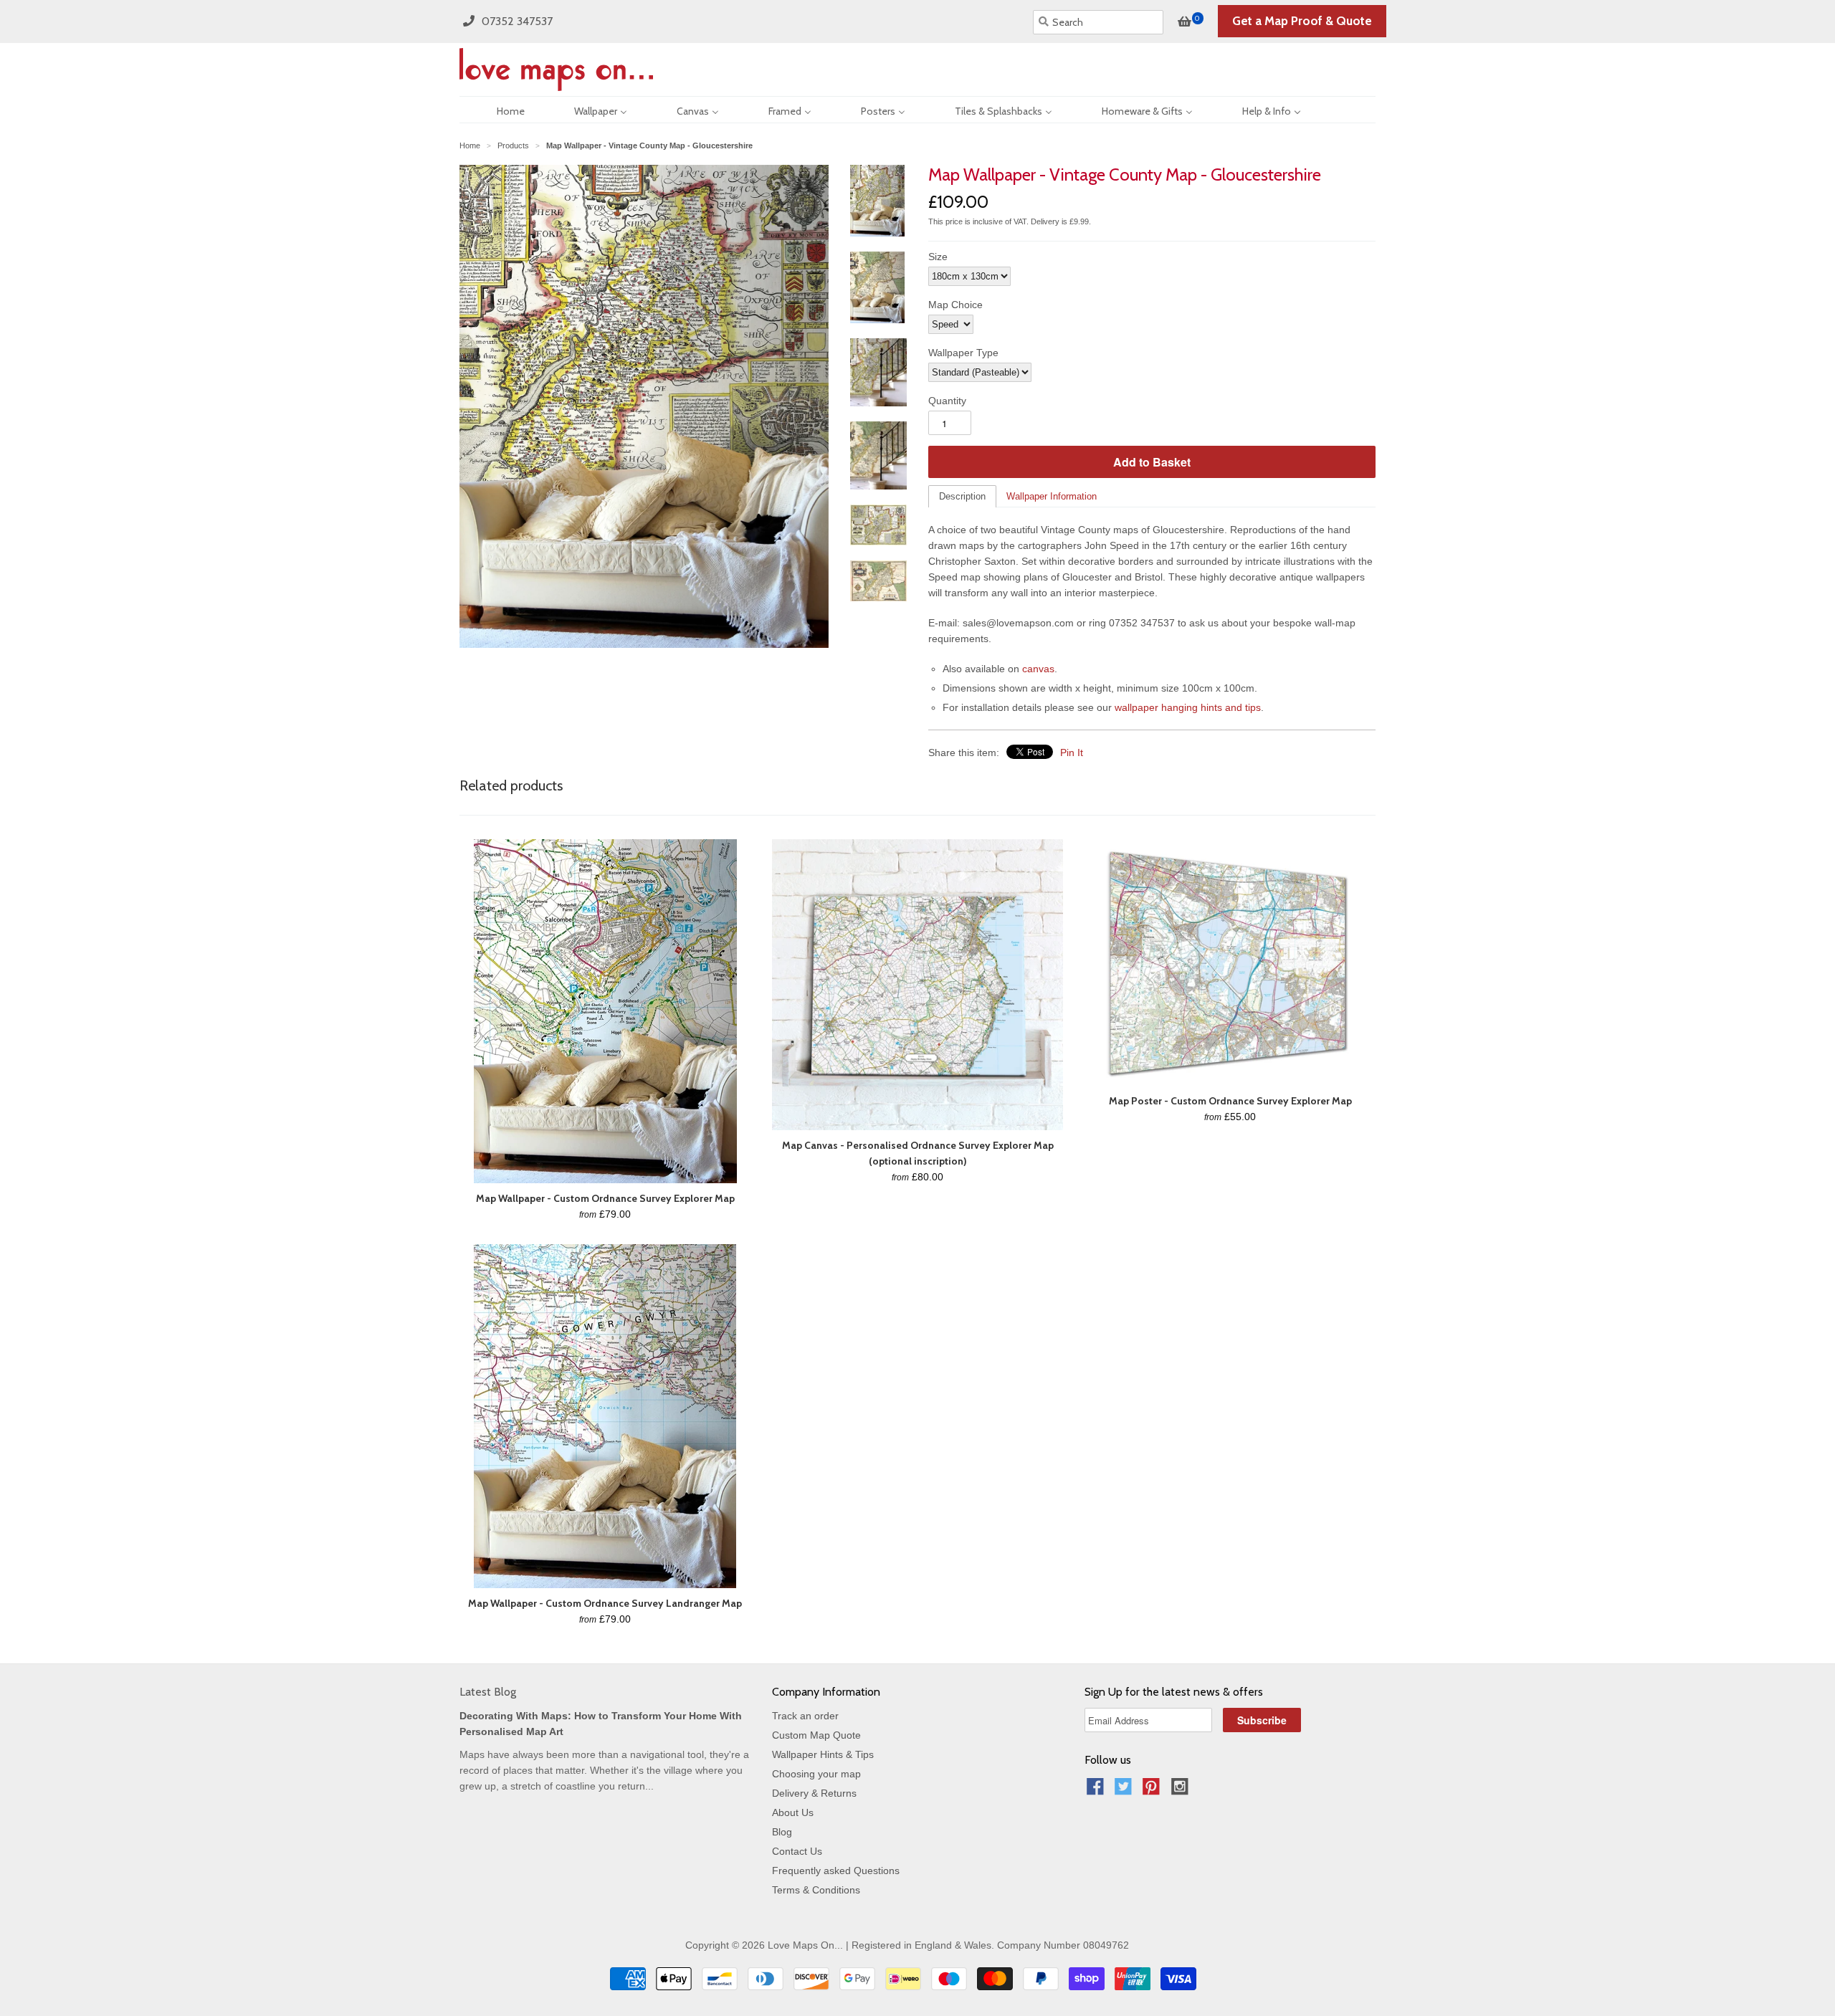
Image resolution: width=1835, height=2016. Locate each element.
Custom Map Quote (816, 1735)
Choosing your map (816, 1774)
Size (938, 257)
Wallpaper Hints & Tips (823, 1754)
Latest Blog (488, 1692)
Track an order (805, 1716)
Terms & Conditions (816, 1890)
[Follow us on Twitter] (1125, 1791)
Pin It (1072, 753)
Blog (782, 1832)
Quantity (947, 401)
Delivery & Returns (814, 1793)
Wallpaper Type (963, 353)
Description (962, 496)
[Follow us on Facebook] (1097, 1791)
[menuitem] (498, 110)
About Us (793, 1812)
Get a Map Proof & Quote (1302, 21)
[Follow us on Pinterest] (1153, 1791)
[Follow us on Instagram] (1182, 1791)
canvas (1038, 669)
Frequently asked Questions (836, 1871)
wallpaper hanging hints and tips (1188, 707)
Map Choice (955, 305)
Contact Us (797, 1851)
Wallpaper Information (1052, 496)
